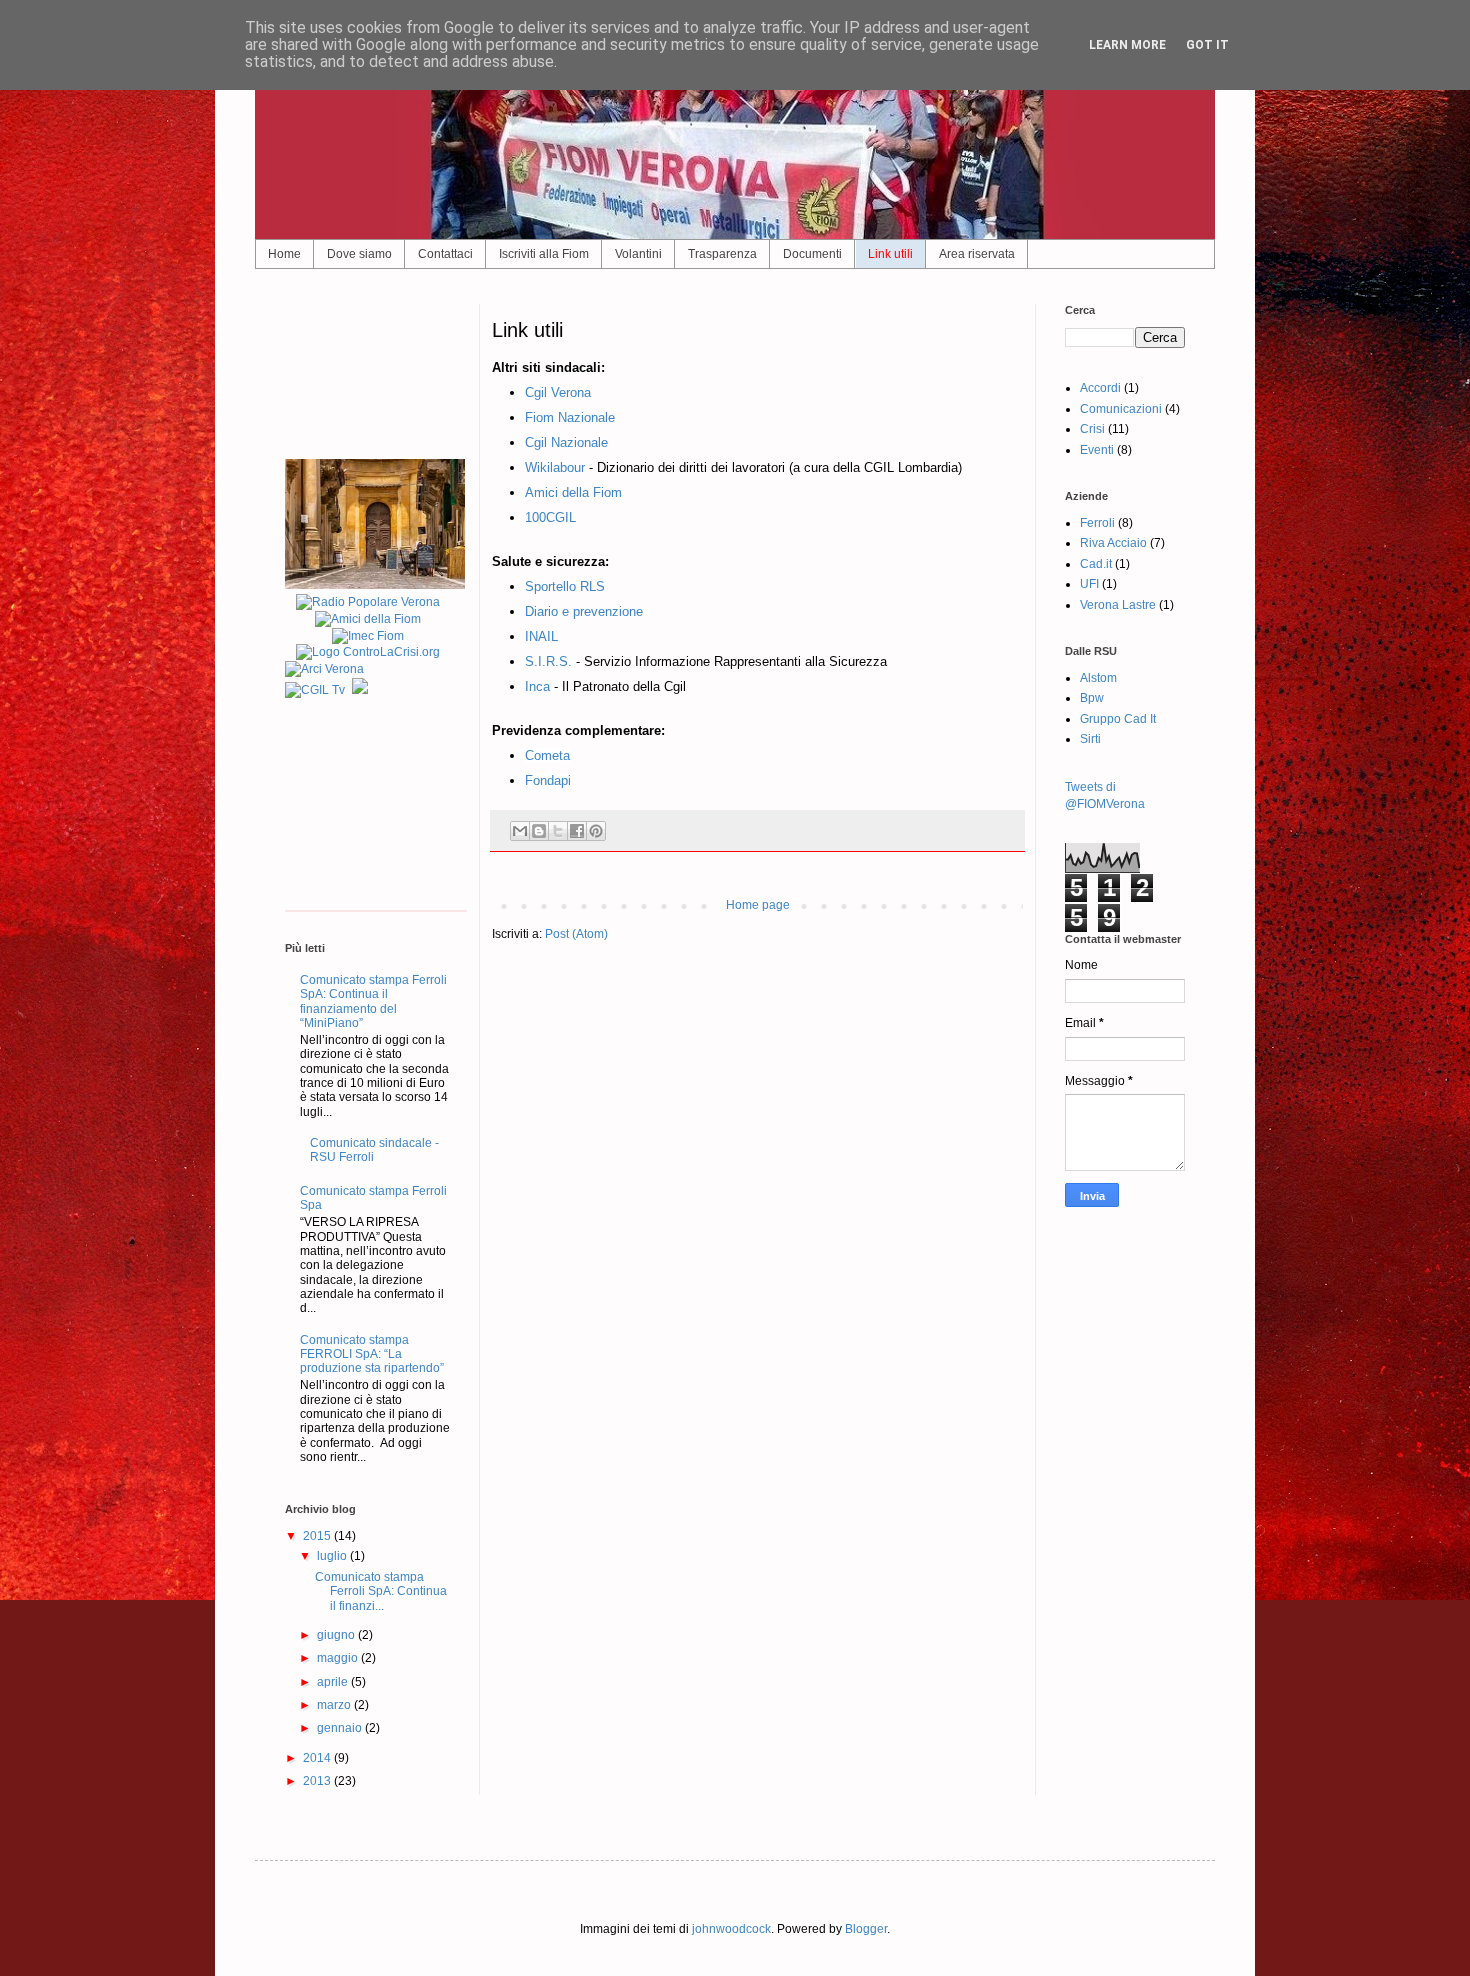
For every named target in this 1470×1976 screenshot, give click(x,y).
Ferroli (1097, 523)
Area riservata (977, 254)
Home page (758, 905)
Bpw (1092, 698)
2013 (318, 1781)
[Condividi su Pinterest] (596, 831)
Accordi (1100, 388)
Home (284, 254)
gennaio (341, 1728)
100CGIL (550, 517)
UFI (1089, 584)
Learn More (1127, 45)
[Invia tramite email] (520, 831)
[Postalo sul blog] (539, 831)
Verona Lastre (1118, 605)
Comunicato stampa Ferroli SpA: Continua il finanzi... (381, 1591)
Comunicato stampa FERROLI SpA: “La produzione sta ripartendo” (372, 1354)
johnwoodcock (731, 1929)
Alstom (1098, 678)
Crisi (1092, 429)
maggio (339, 1658)
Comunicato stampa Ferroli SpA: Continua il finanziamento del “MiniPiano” (373, 1001)
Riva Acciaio (1113, 543)
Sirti (1090, 739)
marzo (335, 1705)
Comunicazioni (1121, 409)
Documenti (812, 254)
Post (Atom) (576, 934)
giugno (337, 1635)
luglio (333, 1556)
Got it (1207, 45)
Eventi (1097, 450)
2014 (318, 1758)
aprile (334, 1682)
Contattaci (445, 254)
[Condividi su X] (558, 831)
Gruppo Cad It (1118, 719)
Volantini (638, 254)
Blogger (866, 1929)
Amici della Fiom (573, 492)
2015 (318, 1536)
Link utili (890, 254)
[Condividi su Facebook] (577, 831)
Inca (539, 686)
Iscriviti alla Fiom (544, 254)
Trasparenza (722, 254)
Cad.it (1096, 564)
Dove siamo (359, 254)
